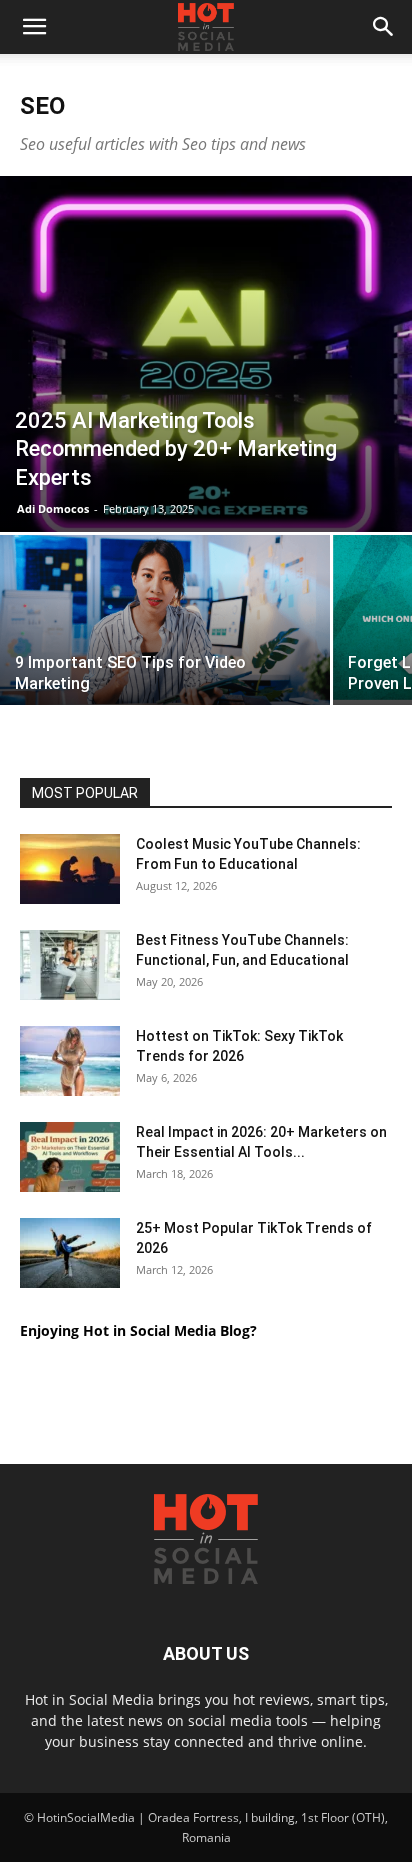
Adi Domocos (53, 508)
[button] (34, 27)
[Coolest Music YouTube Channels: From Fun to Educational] (70, 869)
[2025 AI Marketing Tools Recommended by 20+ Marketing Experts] (206, 354)
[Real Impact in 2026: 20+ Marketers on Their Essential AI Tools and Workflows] (70, 1157)
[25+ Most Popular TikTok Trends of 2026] (70, 1253)
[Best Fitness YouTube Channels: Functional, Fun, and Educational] (70, 965)
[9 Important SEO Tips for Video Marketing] (165, 628)
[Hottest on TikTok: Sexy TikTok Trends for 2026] (70, 1061)
